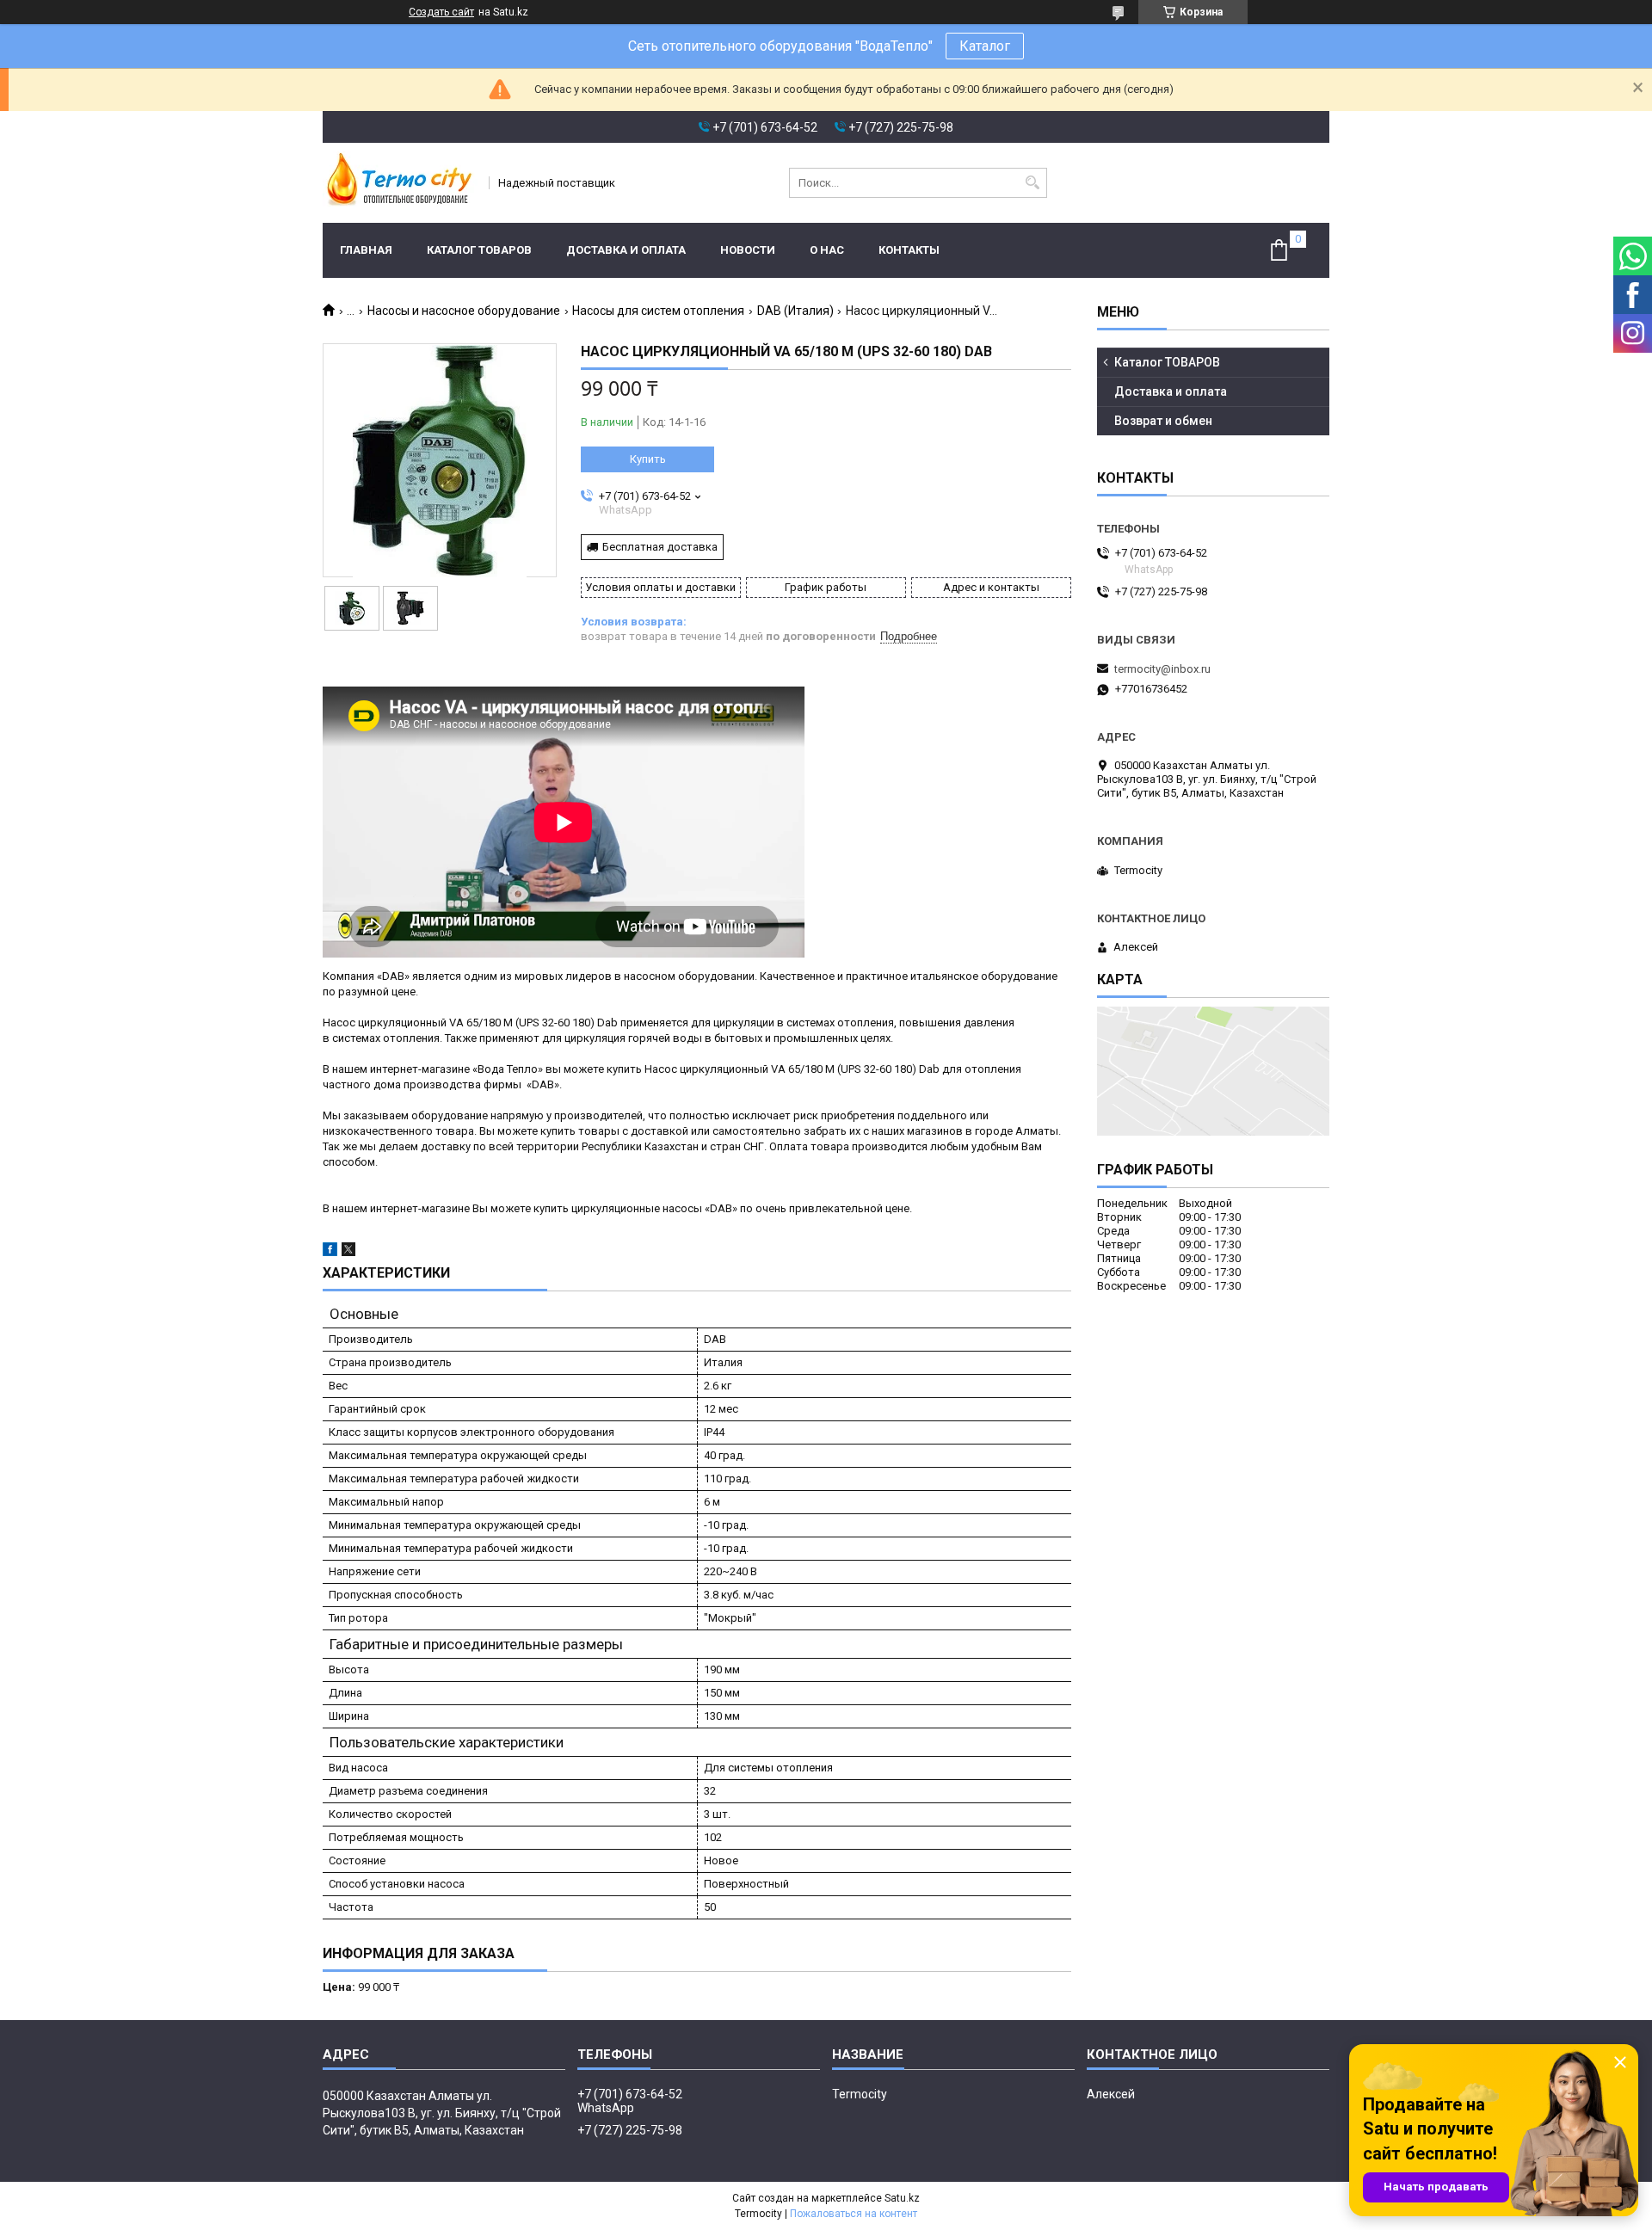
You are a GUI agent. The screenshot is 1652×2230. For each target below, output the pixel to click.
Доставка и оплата (626, 250)
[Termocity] (400, 183)
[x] (348, 1252)
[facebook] (330, 1252)
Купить (648, 459)
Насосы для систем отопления (658, 311)
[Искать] (1032, 183)
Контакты (909, 250)
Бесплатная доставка (660, 547)
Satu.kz (902, 2198)
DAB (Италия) (795, 311)
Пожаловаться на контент (854, 2214)
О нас (827, 250)
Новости (748, 250)
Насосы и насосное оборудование (464, 311)
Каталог (985, 46)
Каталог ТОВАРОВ (479, 250)
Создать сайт (441, 12)
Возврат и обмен (1163, 421)
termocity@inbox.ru (1162, 669)
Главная (366, 250)
